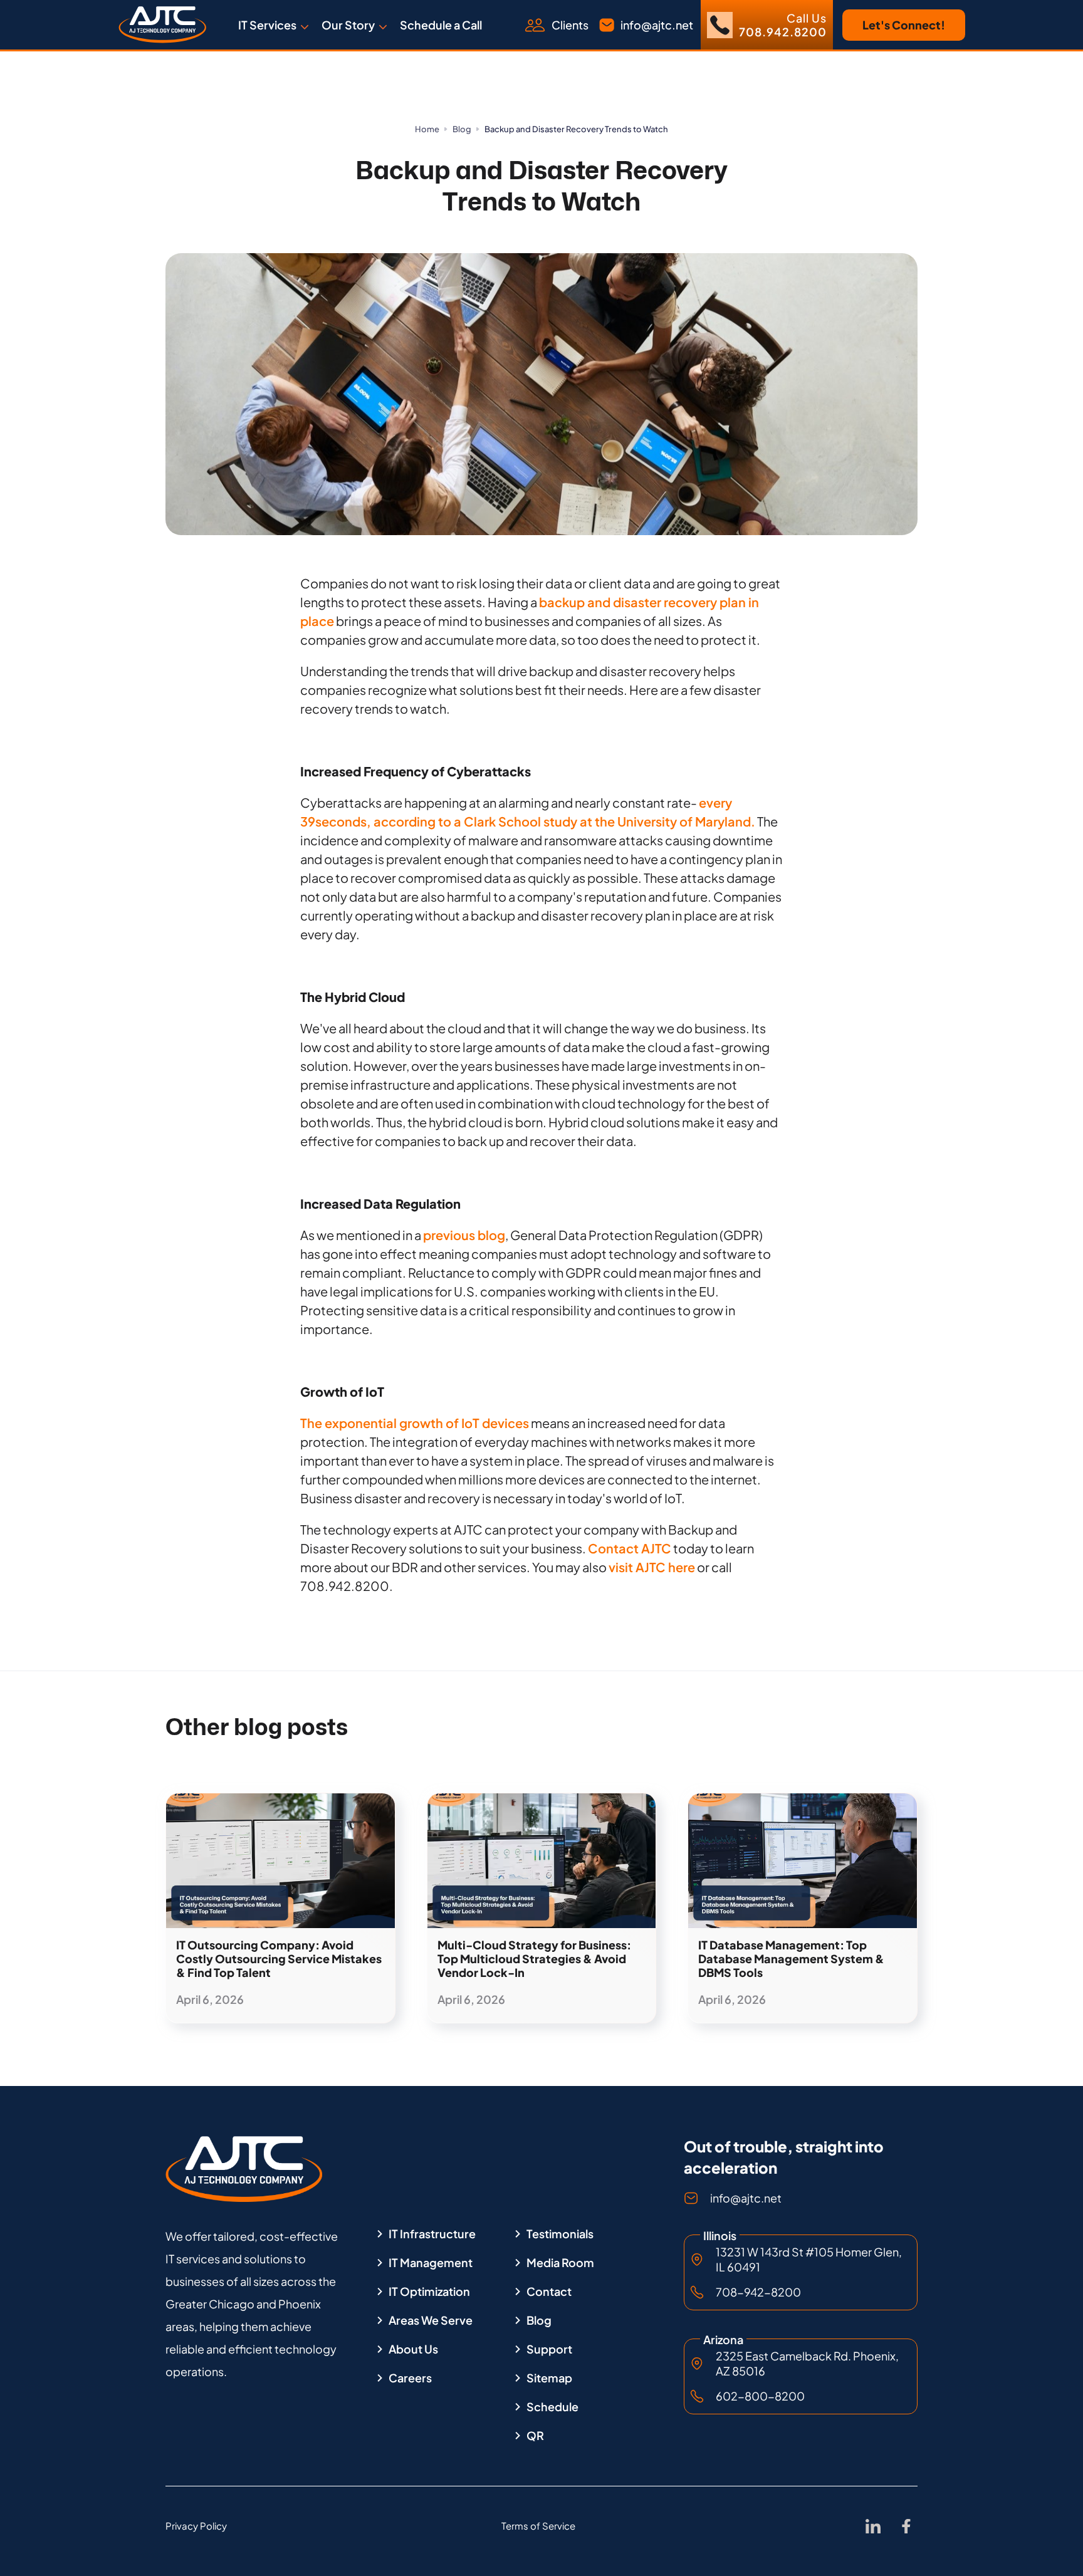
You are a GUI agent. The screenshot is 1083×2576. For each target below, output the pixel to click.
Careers (410, 2378)
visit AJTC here (652, 1567)
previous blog (464, 1235)
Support (549, 2349)
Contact (549, 2292)
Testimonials (560, 2234)
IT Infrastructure (432, 2234)
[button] (274, 25)
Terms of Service (538, 2526)
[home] (163, 25)
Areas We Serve (431, 2320)
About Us (413, 2349)
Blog (462, 129)
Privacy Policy (196, 2526)
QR (535, 2436)
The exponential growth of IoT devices (415, 1423)
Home (427, 129)
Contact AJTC (630, 1548)
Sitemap (549, 2378)
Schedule (552, 2407)
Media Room (560, 2263)
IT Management (431, 2263)
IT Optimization (429, 2292)
